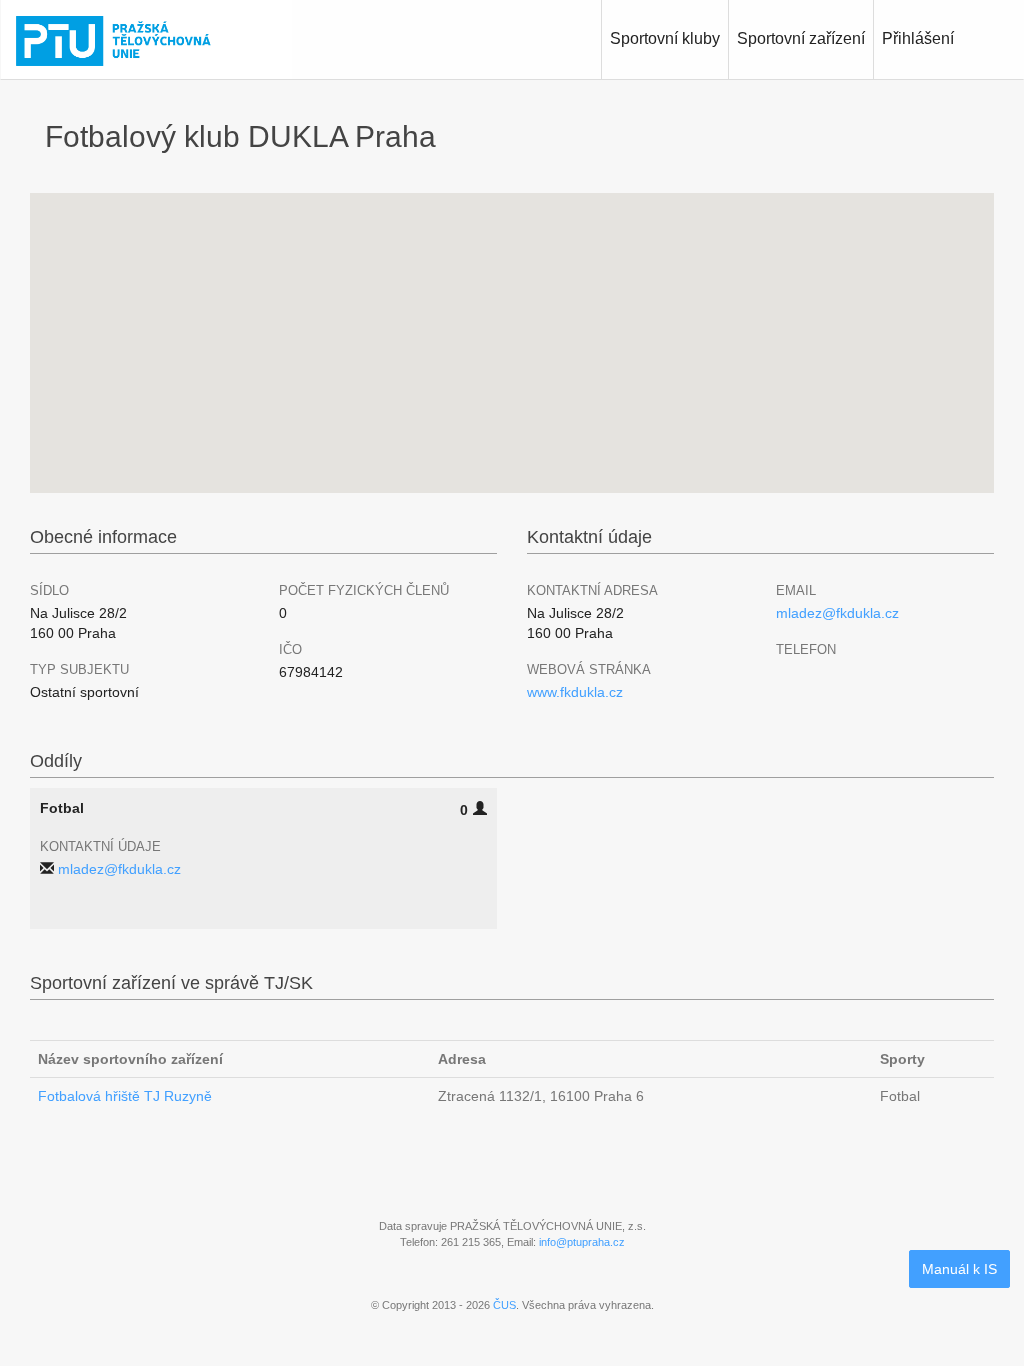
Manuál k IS (959, 1269)
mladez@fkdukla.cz (837, 613)
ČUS (504, 1305)
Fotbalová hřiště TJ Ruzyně (125, 1096)
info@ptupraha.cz (582, 1242)
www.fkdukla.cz (575, 692)
